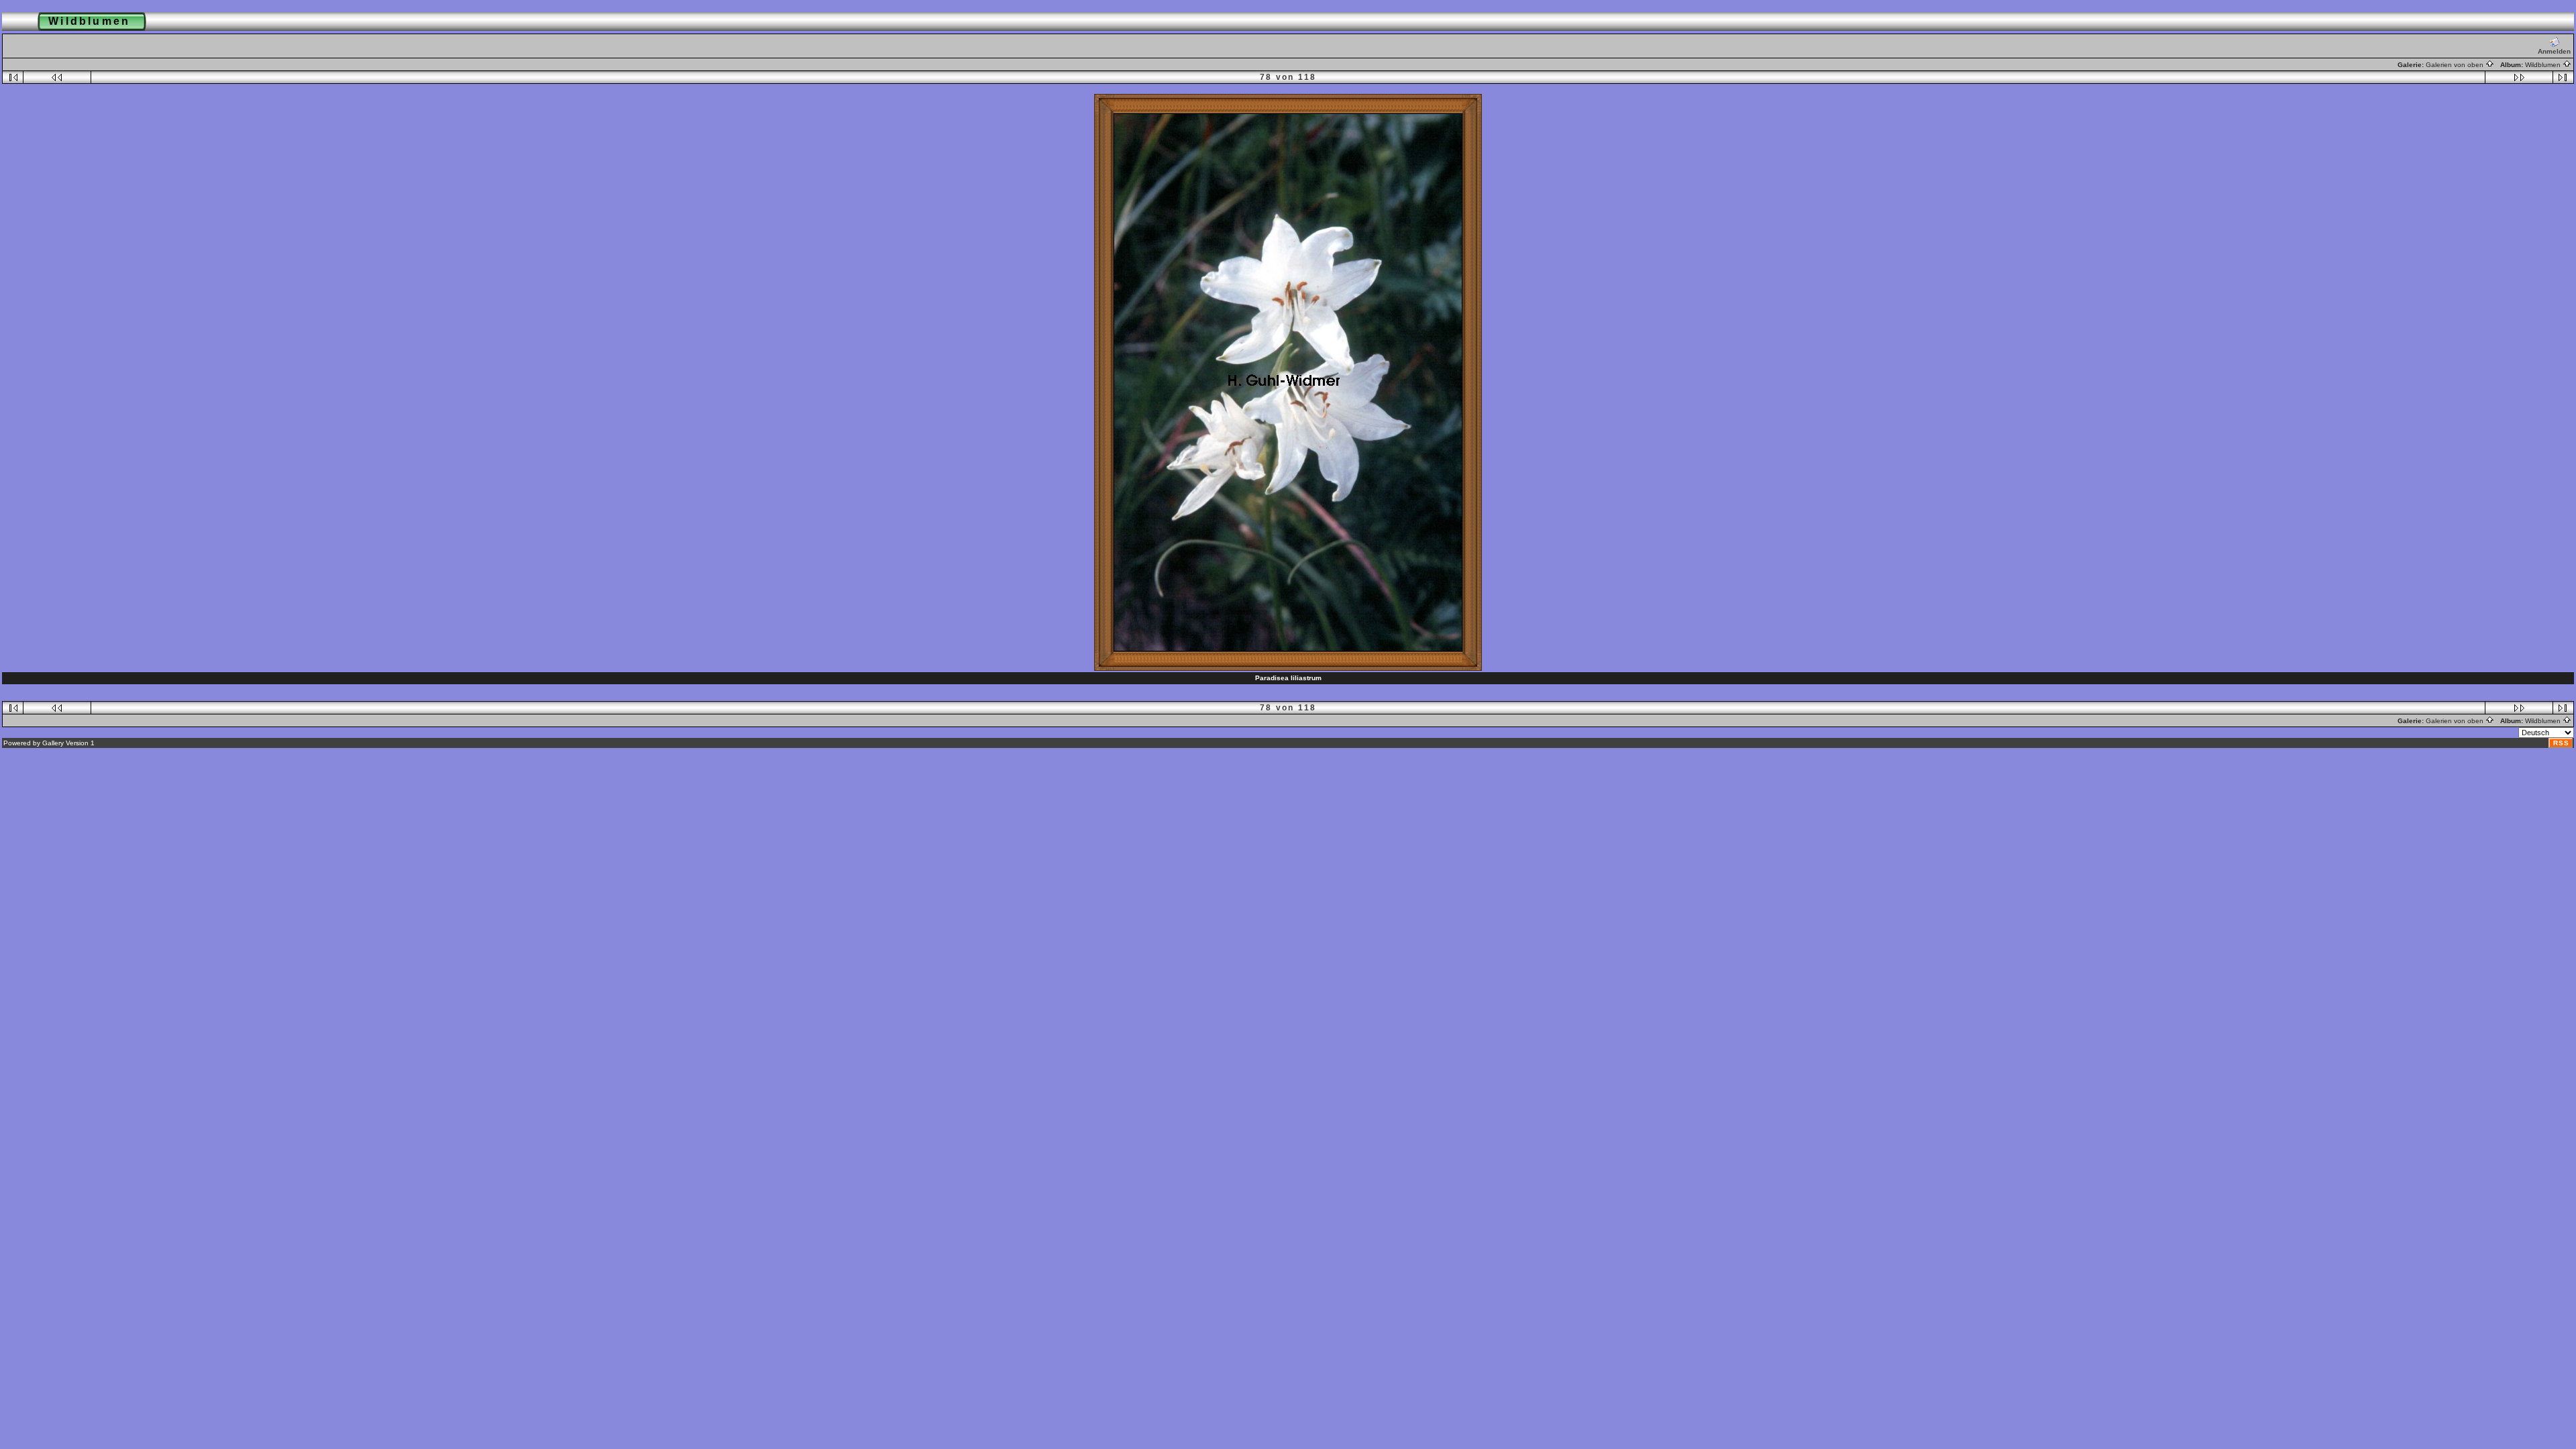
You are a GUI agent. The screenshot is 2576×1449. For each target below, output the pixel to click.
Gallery (53, 743)
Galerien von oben (2456, 65)
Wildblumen (2544, 65)
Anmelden (2554, 51)
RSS (2561, 743)
